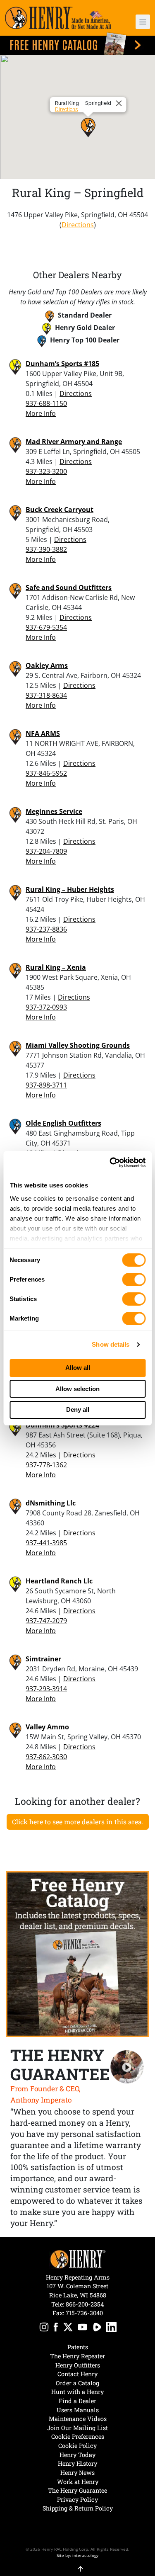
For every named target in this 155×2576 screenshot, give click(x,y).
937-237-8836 (46, 929)
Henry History (77, 2463)
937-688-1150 (46, 403)
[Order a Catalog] (77, 1954)
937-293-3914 (46, 1689)
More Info (41, 413)
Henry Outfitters (78, 2365)
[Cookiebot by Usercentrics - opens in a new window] (110, 1163)
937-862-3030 (46, 1757)
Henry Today (77, 2455)
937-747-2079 (46, 1621)
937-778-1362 (46, 1465)
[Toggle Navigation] (143, 22)
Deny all (78, 1409)
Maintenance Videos (78, 2419)
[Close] (120, 103)
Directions (66, 109)
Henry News (77, 2473)
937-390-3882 (46, 549)
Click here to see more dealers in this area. (78, 1822)
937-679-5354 (46, 627)
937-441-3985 (46, 1543)
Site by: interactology (77, 2555)
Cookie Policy (77, 2446)
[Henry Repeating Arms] (58, 18)
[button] (139, 22)
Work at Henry (78, 2482)
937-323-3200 (46, 471)
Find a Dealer (77, 2401)
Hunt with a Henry (77, 2392)
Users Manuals (78, 2410)
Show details (111, 1344)
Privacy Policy (77, 2500)
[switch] (134, 1280)
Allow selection (77, 1389)
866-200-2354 (85, 2304)
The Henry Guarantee (77, 2490)
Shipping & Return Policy (78, 2508)
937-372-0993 (46, 1007)
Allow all (78, 1368)
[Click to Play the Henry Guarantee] (127, 2067)
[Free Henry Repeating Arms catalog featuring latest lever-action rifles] (77, 44)
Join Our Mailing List (77, 2428)
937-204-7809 (46, 851)
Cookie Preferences (78, 2436)
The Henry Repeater (77, 2356)
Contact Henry (77, 2374)
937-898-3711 (46, 1085)
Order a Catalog (77, 2383)
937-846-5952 (46, 773)
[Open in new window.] (44, 2328)
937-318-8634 (46, 695)
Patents (78, 2347)
